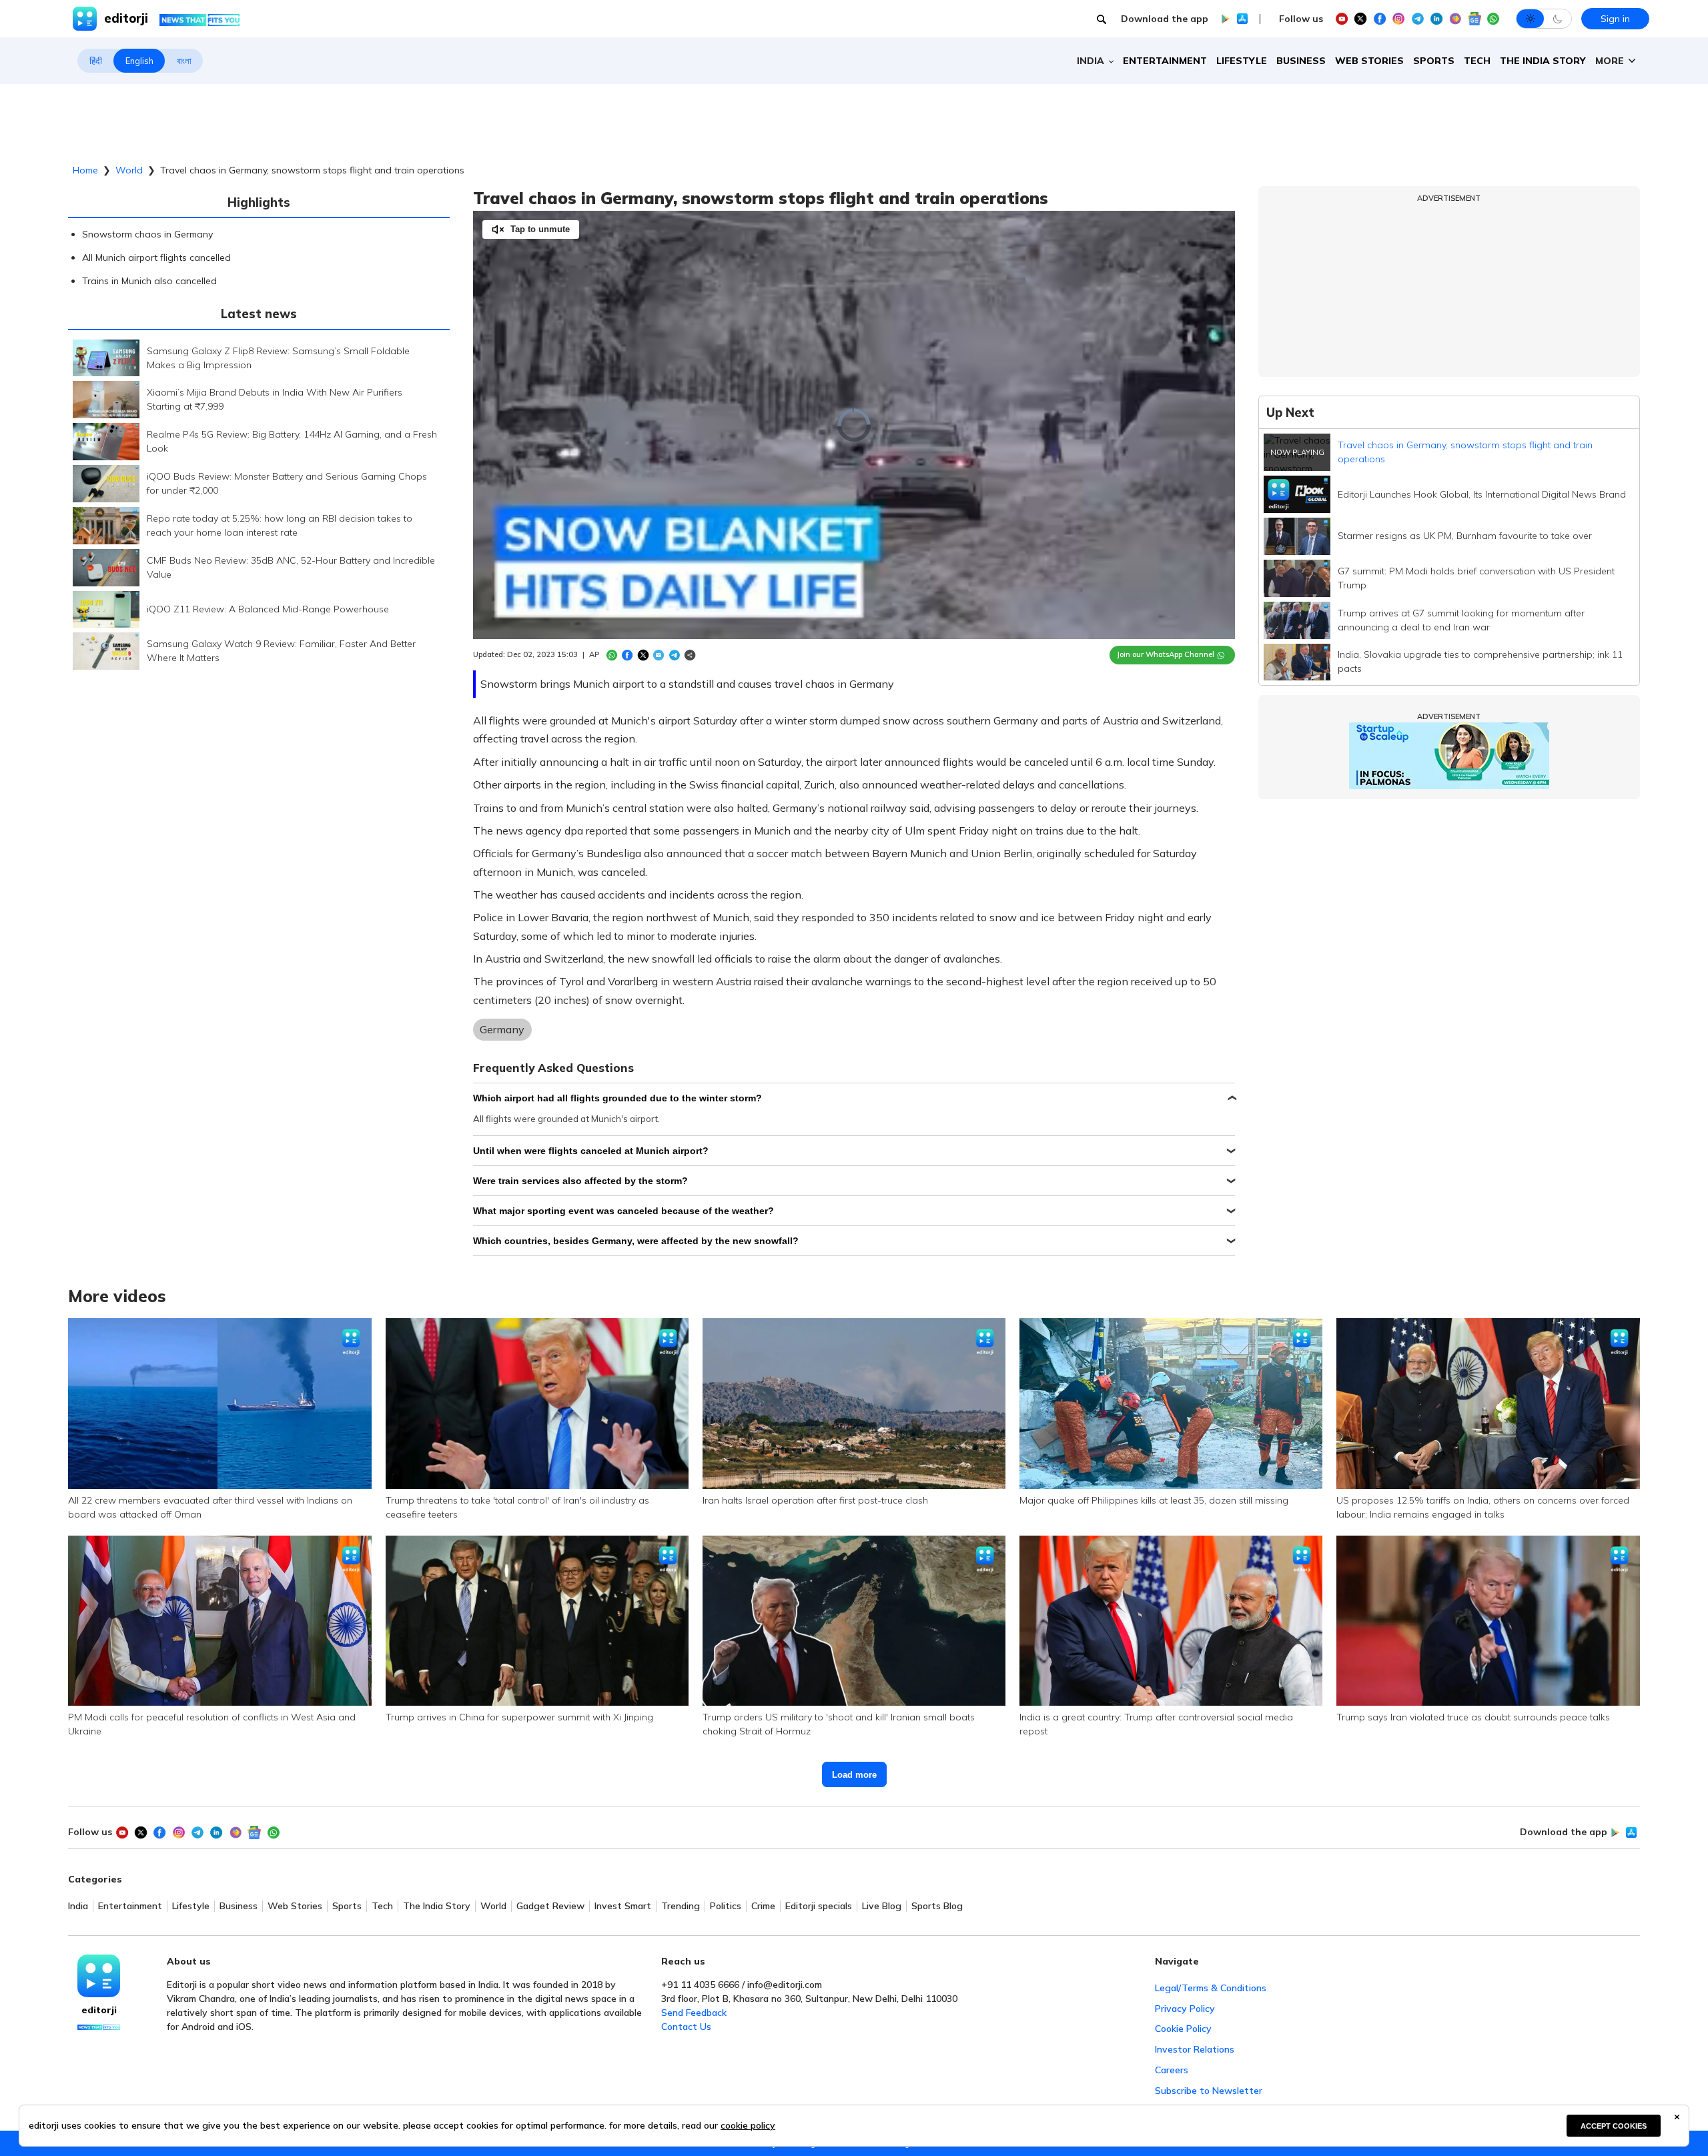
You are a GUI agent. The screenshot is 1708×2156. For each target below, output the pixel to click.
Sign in (1615, 19)
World (129, 170)
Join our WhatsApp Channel (1166, 654)
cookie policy (748, 2125)
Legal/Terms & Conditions (1211, 1988)
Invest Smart (623, 1906)
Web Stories (1369, 61)
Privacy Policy (1185, 2009)
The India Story (1543, 61)
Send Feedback (694, 2013)
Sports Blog (937, 1906)
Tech (1477, 61)
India (78, 1906)
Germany (502, 1029)
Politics (726, 1906)
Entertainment (1165, 61)
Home (85, 170)
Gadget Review (550, 1906)
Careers (1172, 2070)
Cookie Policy (1183, 2029)
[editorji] (99, 1976)
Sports (1434, 61)
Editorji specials (819, 1906)
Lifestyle (1242, 61)
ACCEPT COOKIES (1614, 2126)
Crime (763, 1906)
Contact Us (686, 2027)
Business (1301, 61)
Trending (681, 1906)
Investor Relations (1195, 2049)
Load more (854, 1775)
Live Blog (882, 1906)
